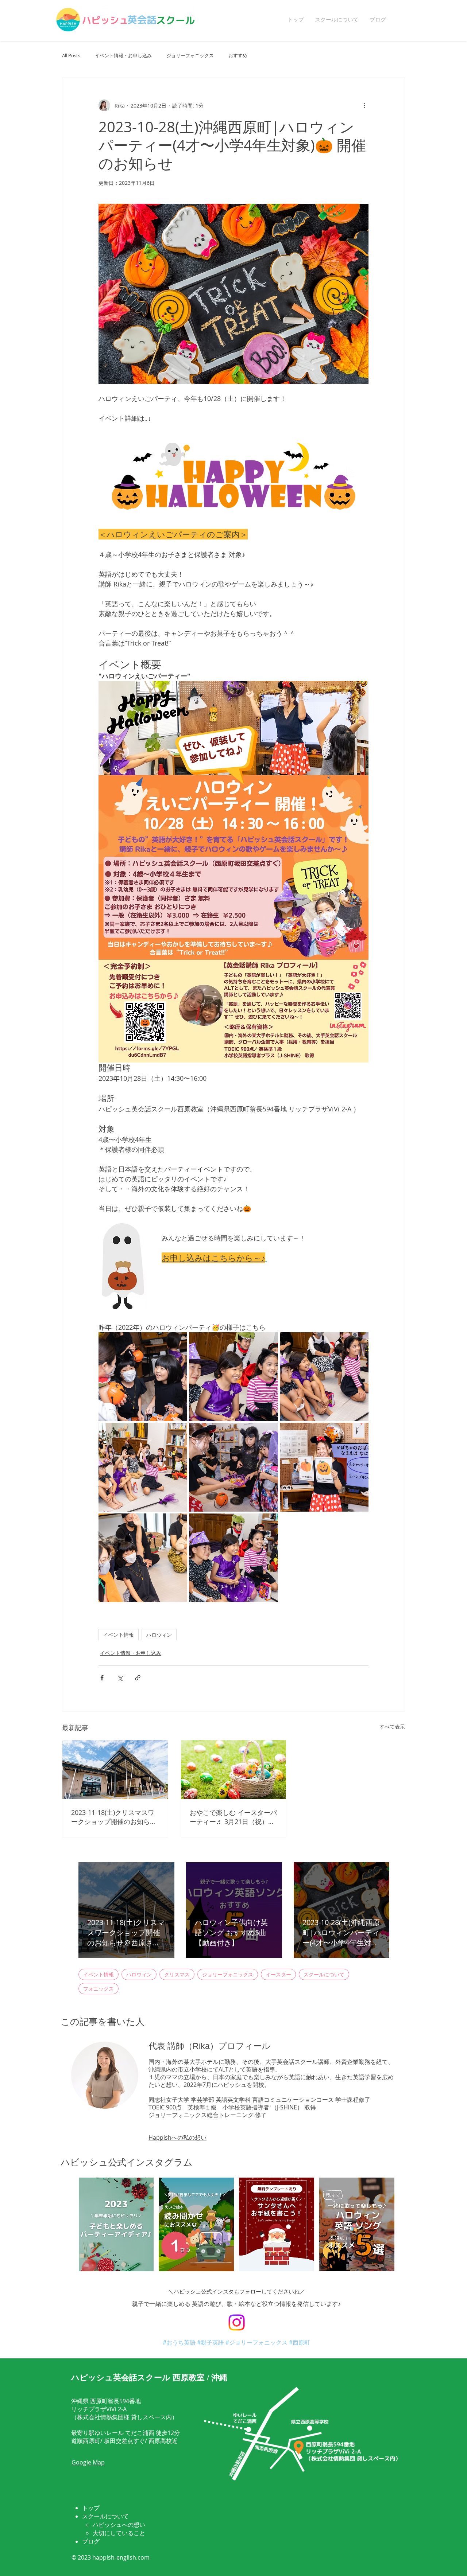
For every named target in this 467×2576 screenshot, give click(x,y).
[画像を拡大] (143, 1377)
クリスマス (177, 1974)
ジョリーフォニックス (190, 56)
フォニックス (99, 1989)
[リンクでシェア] (138, 1678)
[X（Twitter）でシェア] (120, 1678)
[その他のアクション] (364, 105)
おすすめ (238, 56)
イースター (278, 1974)
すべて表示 (392, 1727)
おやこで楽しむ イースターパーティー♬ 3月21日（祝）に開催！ (233, 1817)
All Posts (71, 56)
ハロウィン (159, 1635)
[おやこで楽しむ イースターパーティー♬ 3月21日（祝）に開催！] (234, 1770)
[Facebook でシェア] (102, 1678)
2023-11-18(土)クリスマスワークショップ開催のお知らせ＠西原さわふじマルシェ (114, 1817)
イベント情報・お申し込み (123, 56)
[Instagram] (237, 2322)
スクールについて (324, 1974)
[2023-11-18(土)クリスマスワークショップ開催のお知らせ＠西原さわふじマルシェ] (115, 1770)
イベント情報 (119, 1635)
